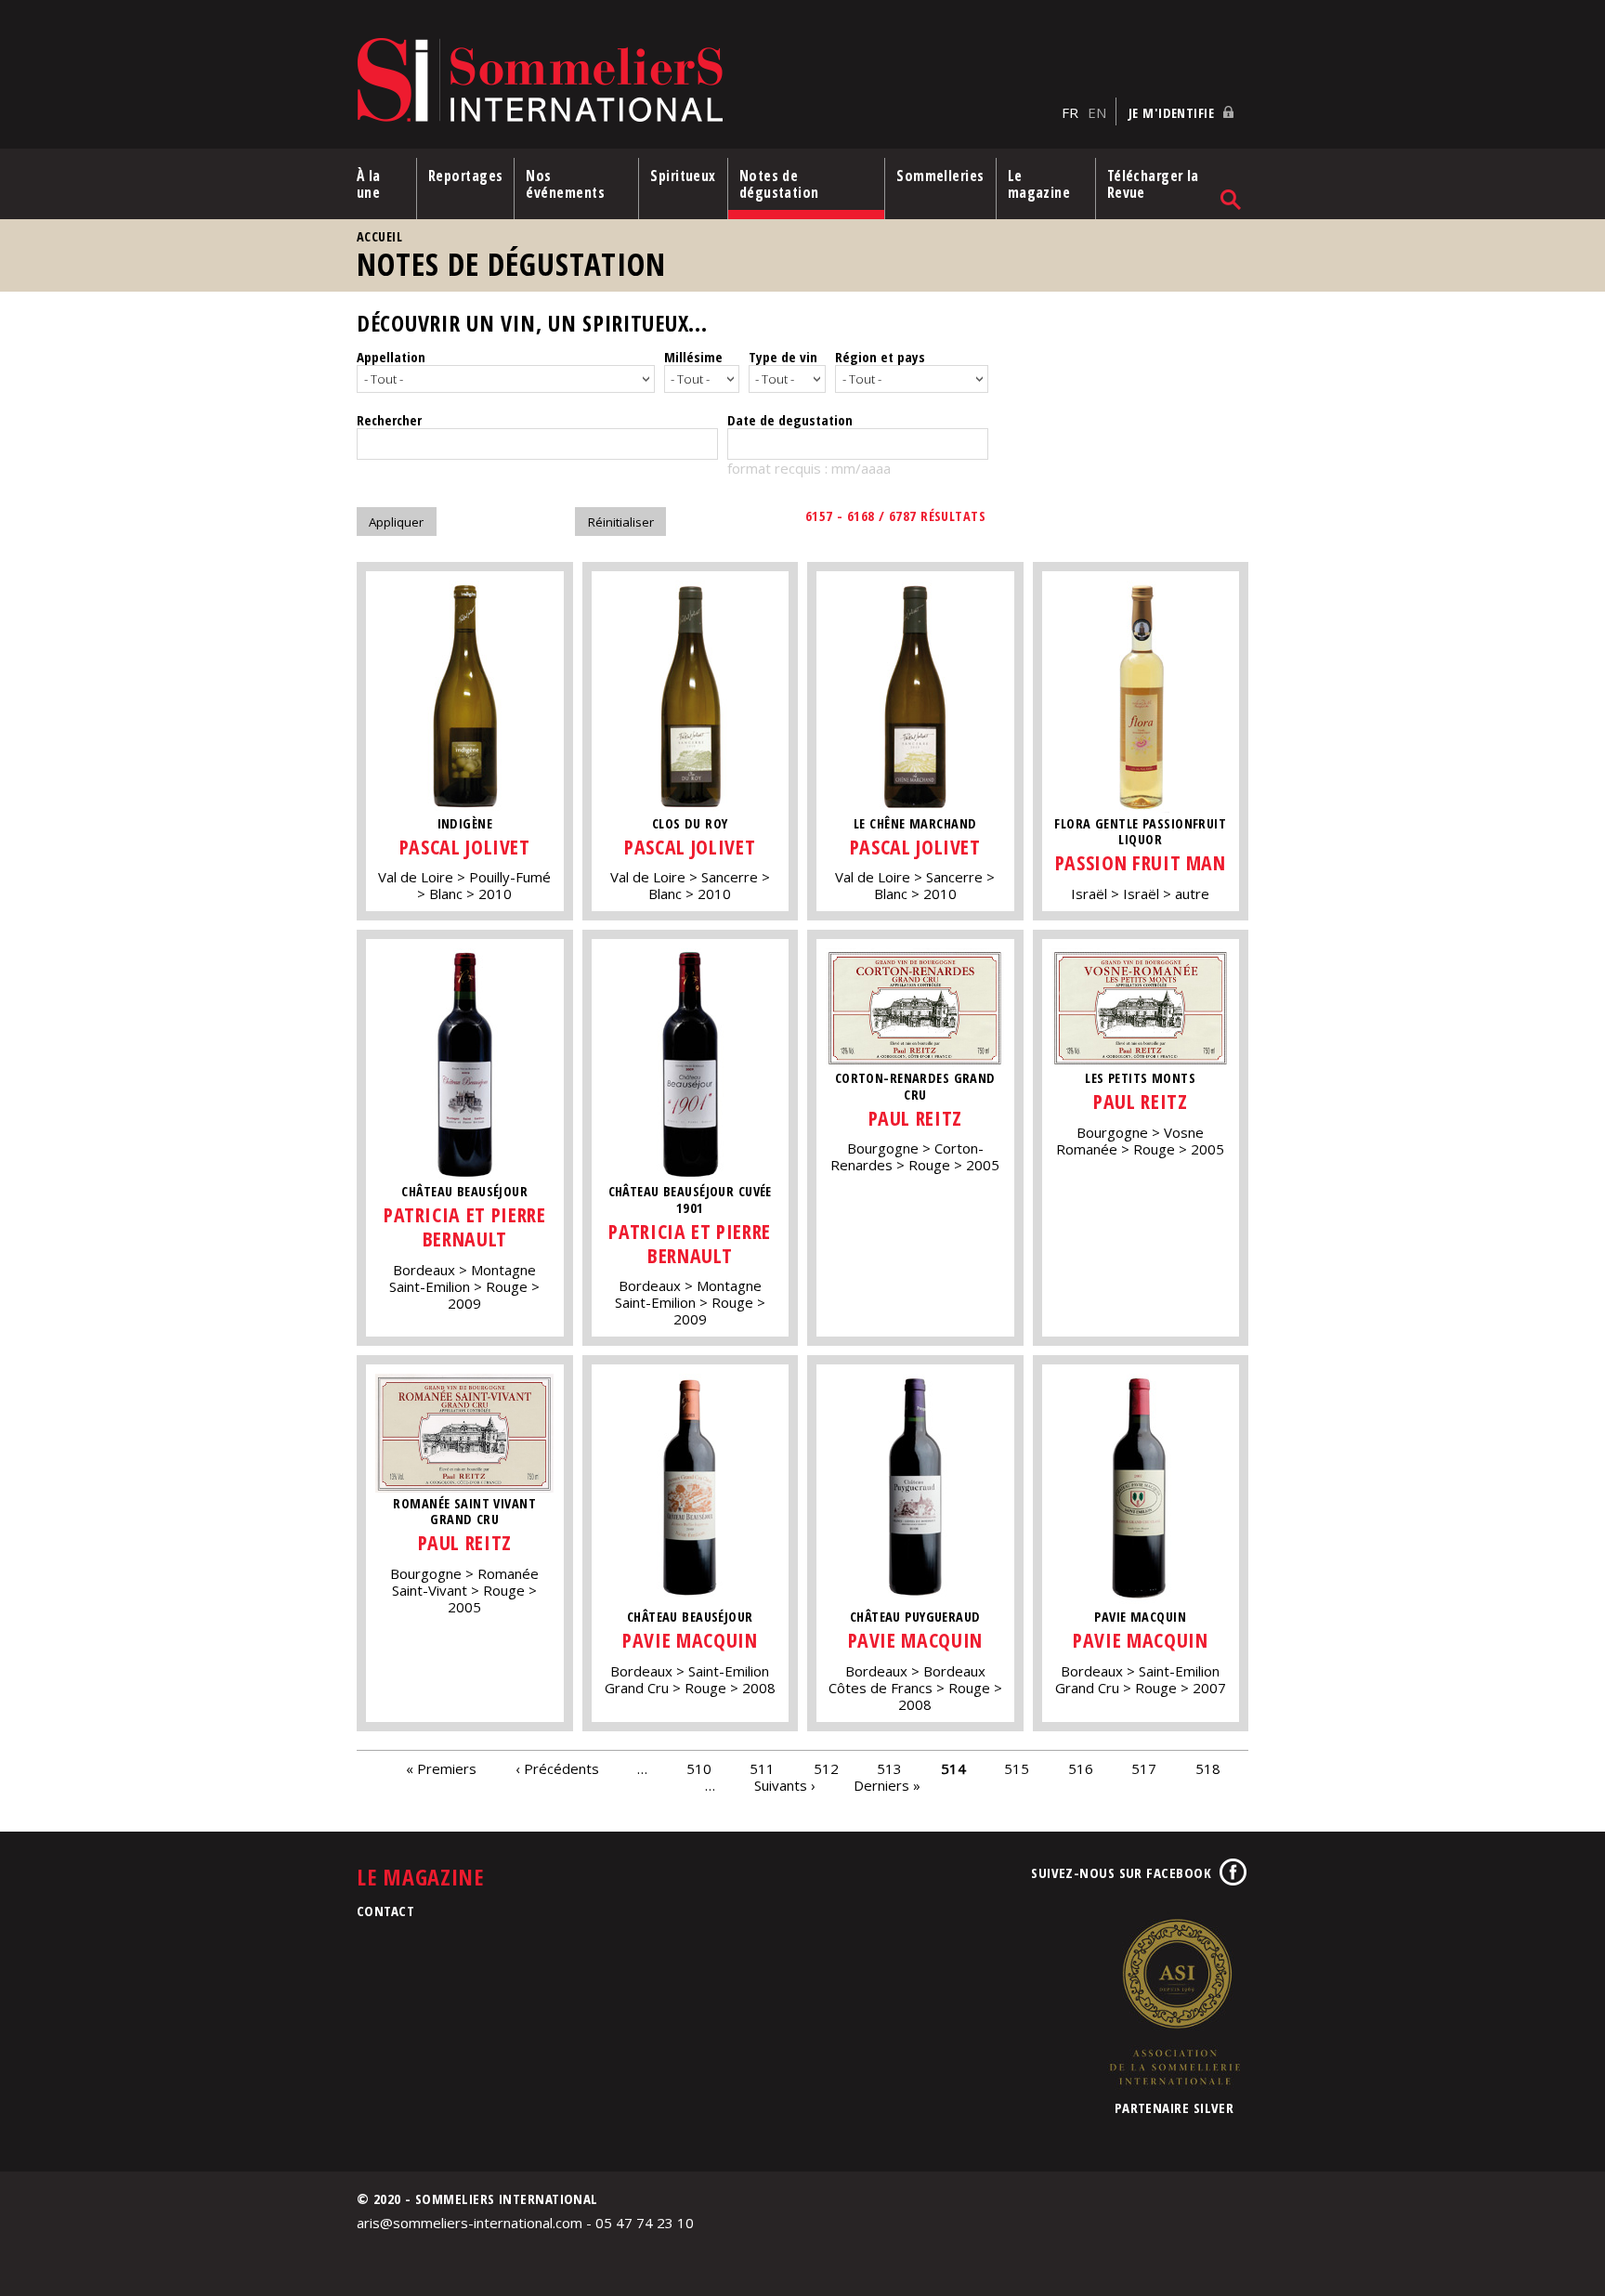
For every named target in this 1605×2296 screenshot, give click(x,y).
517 (1144, 1768)
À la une (369, 184)
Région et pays (880, 357)
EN (1097, 112)
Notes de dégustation (779, 184)
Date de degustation (790, 420)
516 (1081, 1768)
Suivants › (785, 1785)
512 (826, 1768)
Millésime (693, 357)
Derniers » (887, 1785)
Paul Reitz (915, 1118)
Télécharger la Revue (1153, 184)
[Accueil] (705, 81)
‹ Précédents (557, 1768)
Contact (385, 1911)
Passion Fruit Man (1141, 862)
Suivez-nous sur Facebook (1121, 1872)
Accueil (379, 236)
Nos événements (565, 184)
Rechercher (389, 420)
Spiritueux (683, 176)
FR (1070, 112)
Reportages (466, 176)
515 (1017, 1768)
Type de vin (783, 357)
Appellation (391, 357)
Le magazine (1039, 184)
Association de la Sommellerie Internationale (1174, 2002)
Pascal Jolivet (465, 847)
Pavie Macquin (690, 1640)
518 (1208, 1768)
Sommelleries (940, 176)
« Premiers (441, 1768)
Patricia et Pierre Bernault (465, 1226)
